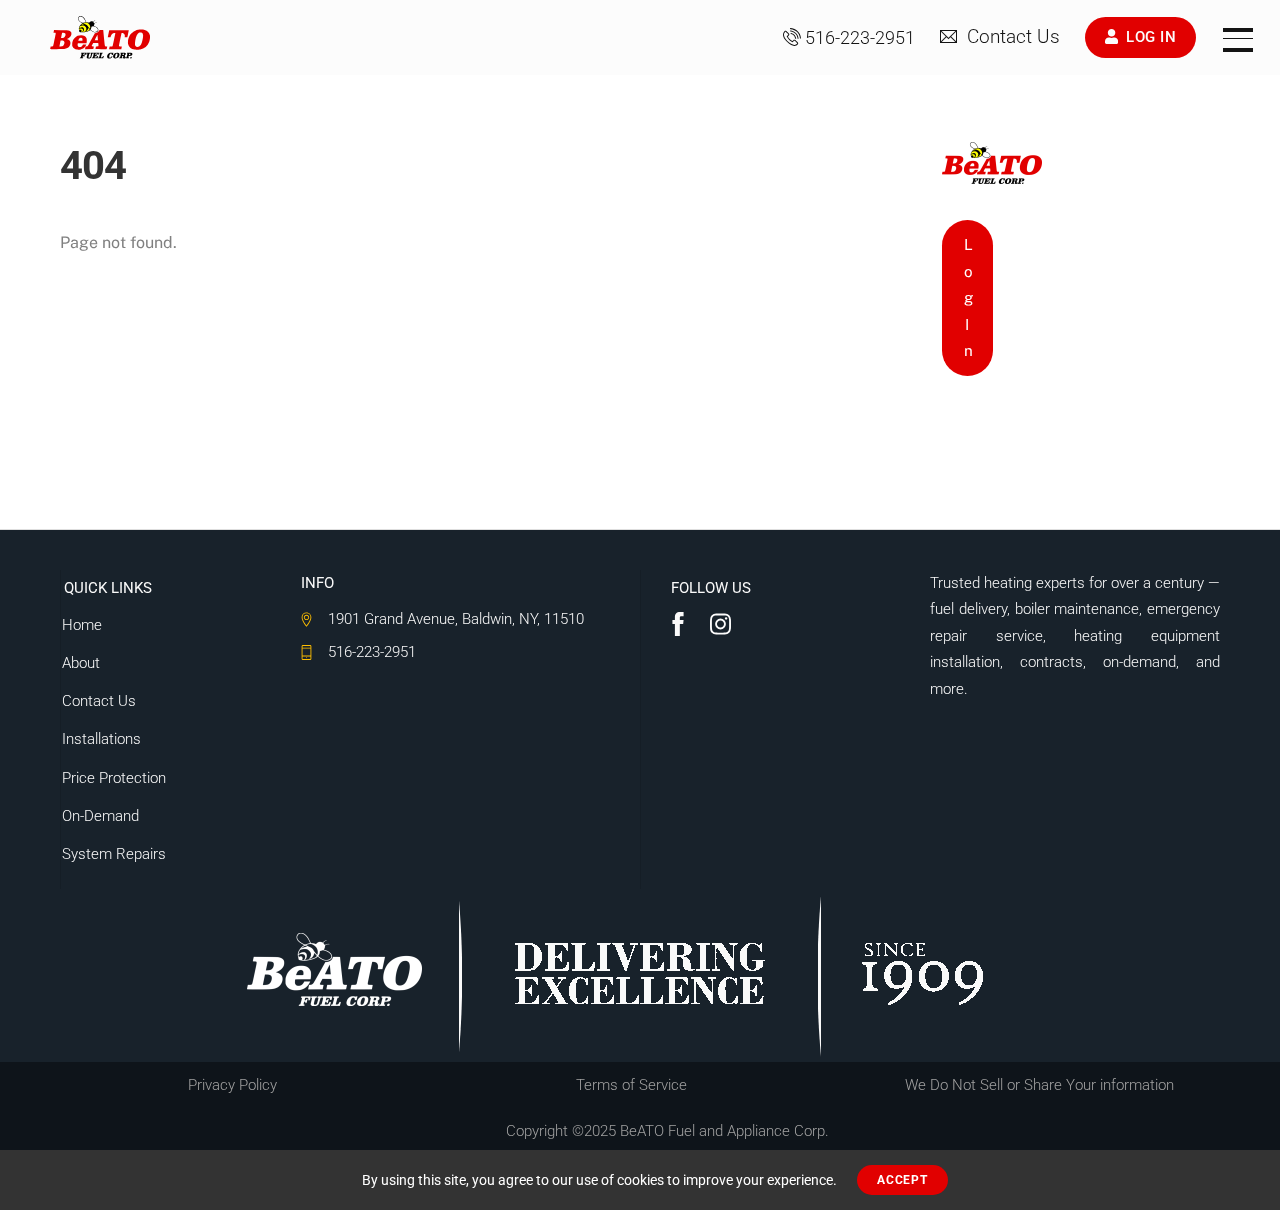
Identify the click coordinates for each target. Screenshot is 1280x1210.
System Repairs (114, 854)
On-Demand (100, 816)
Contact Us (1011, 37)
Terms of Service (631, 1085)
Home (82, 625)
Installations (101, 739)
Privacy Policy (232, 1085)
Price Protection (114, 778)
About (81, 663)
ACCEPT (902, 1180)
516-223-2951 (860, 38)
